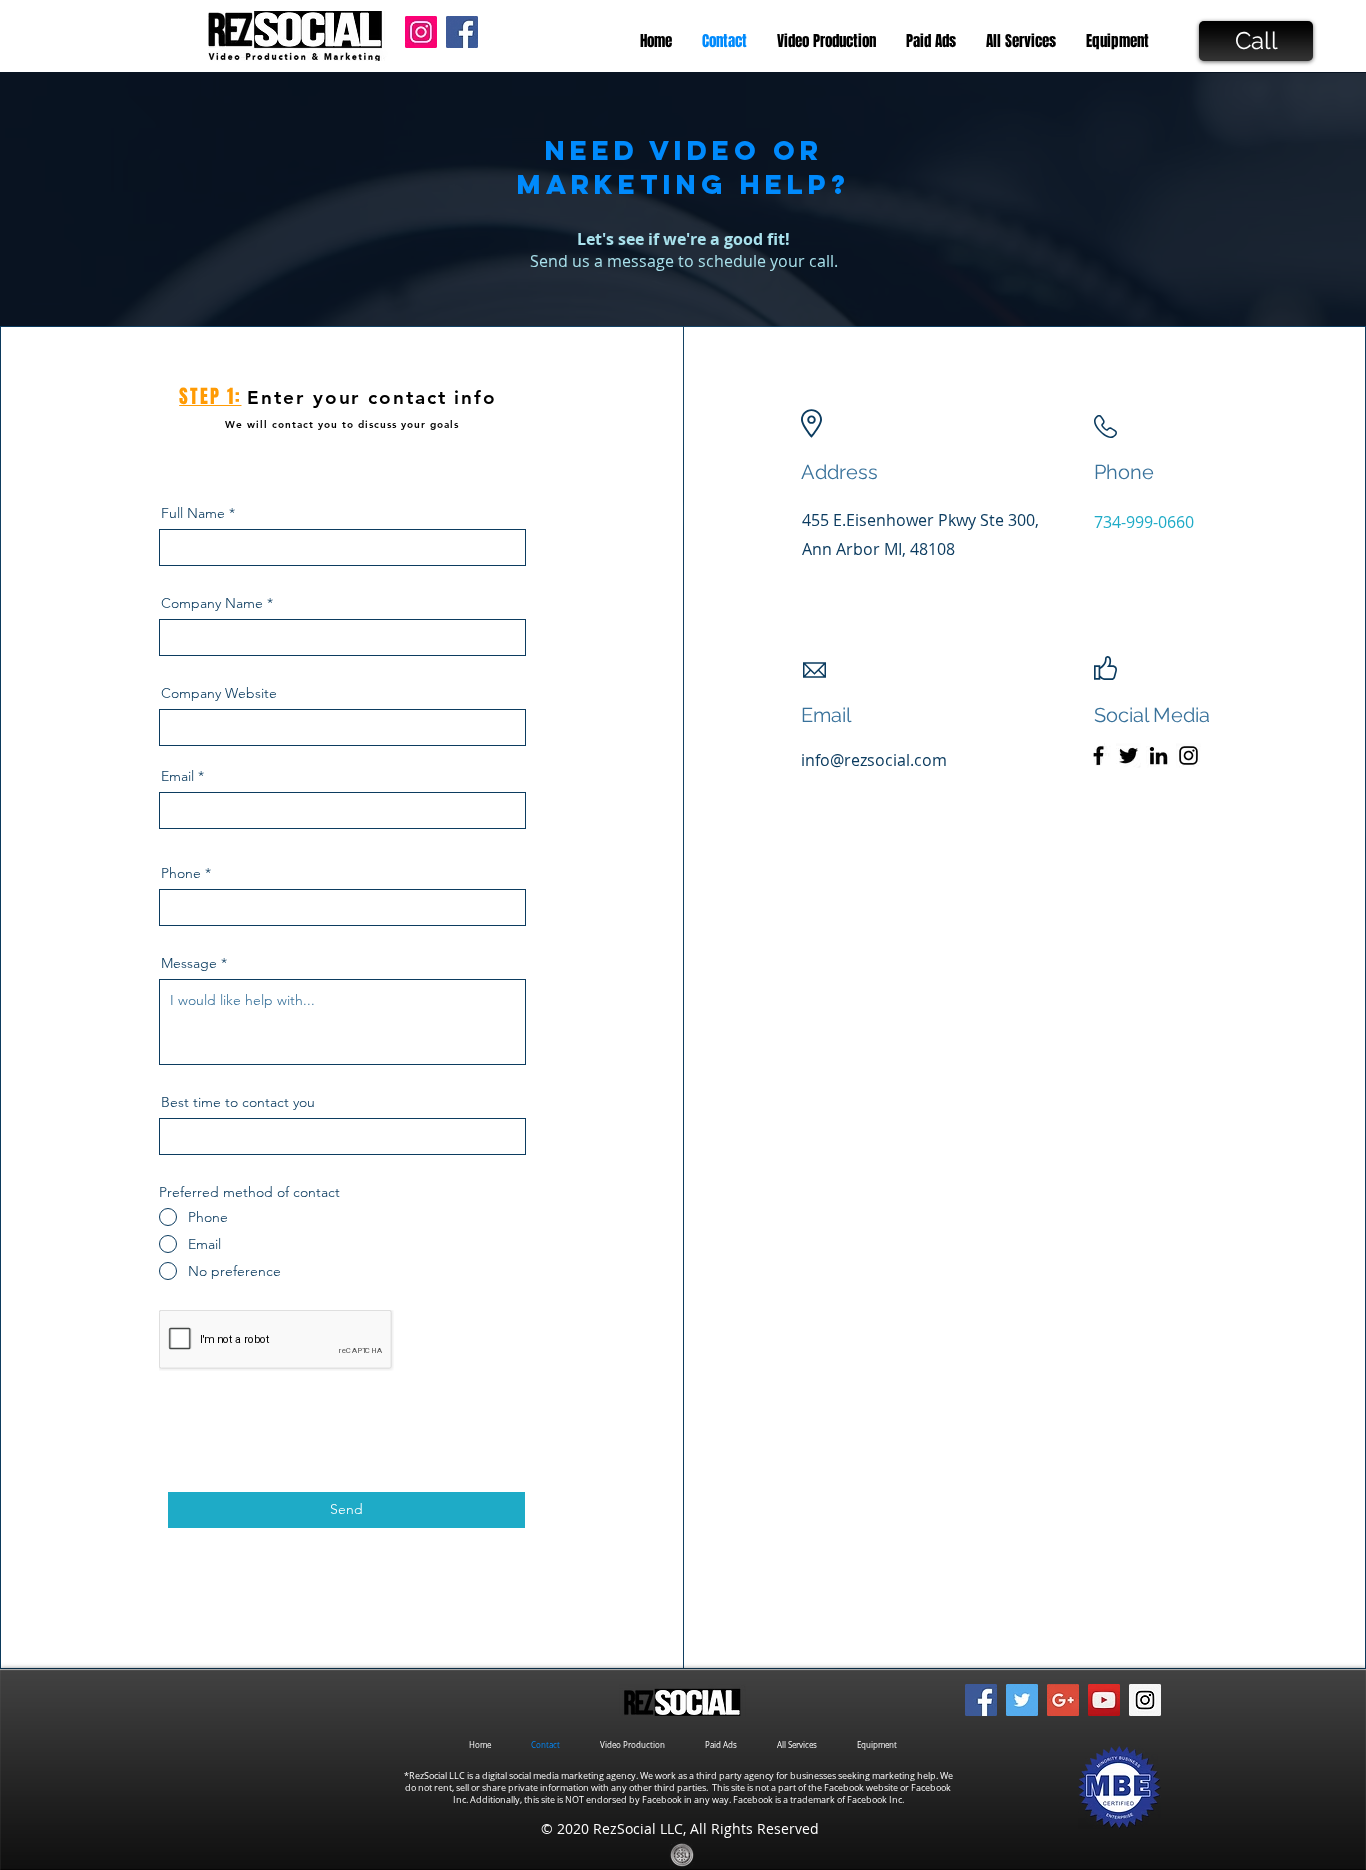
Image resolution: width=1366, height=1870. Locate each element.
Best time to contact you (238, 1102)
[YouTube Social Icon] (1104, 1700)
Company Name (212, 603)
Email (177, 776)
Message (189, 963)
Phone (181, 873)
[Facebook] (1098, 755)
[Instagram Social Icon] (421, 32)
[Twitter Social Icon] (1022, 1700)
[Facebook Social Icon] (462, 32)
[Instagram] (1188, 755)
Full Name (193, 513)
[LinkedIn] (1158, 755)
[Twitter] (1128, 755)
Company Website (219, 693)
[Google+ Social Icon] (1063, 1700)
